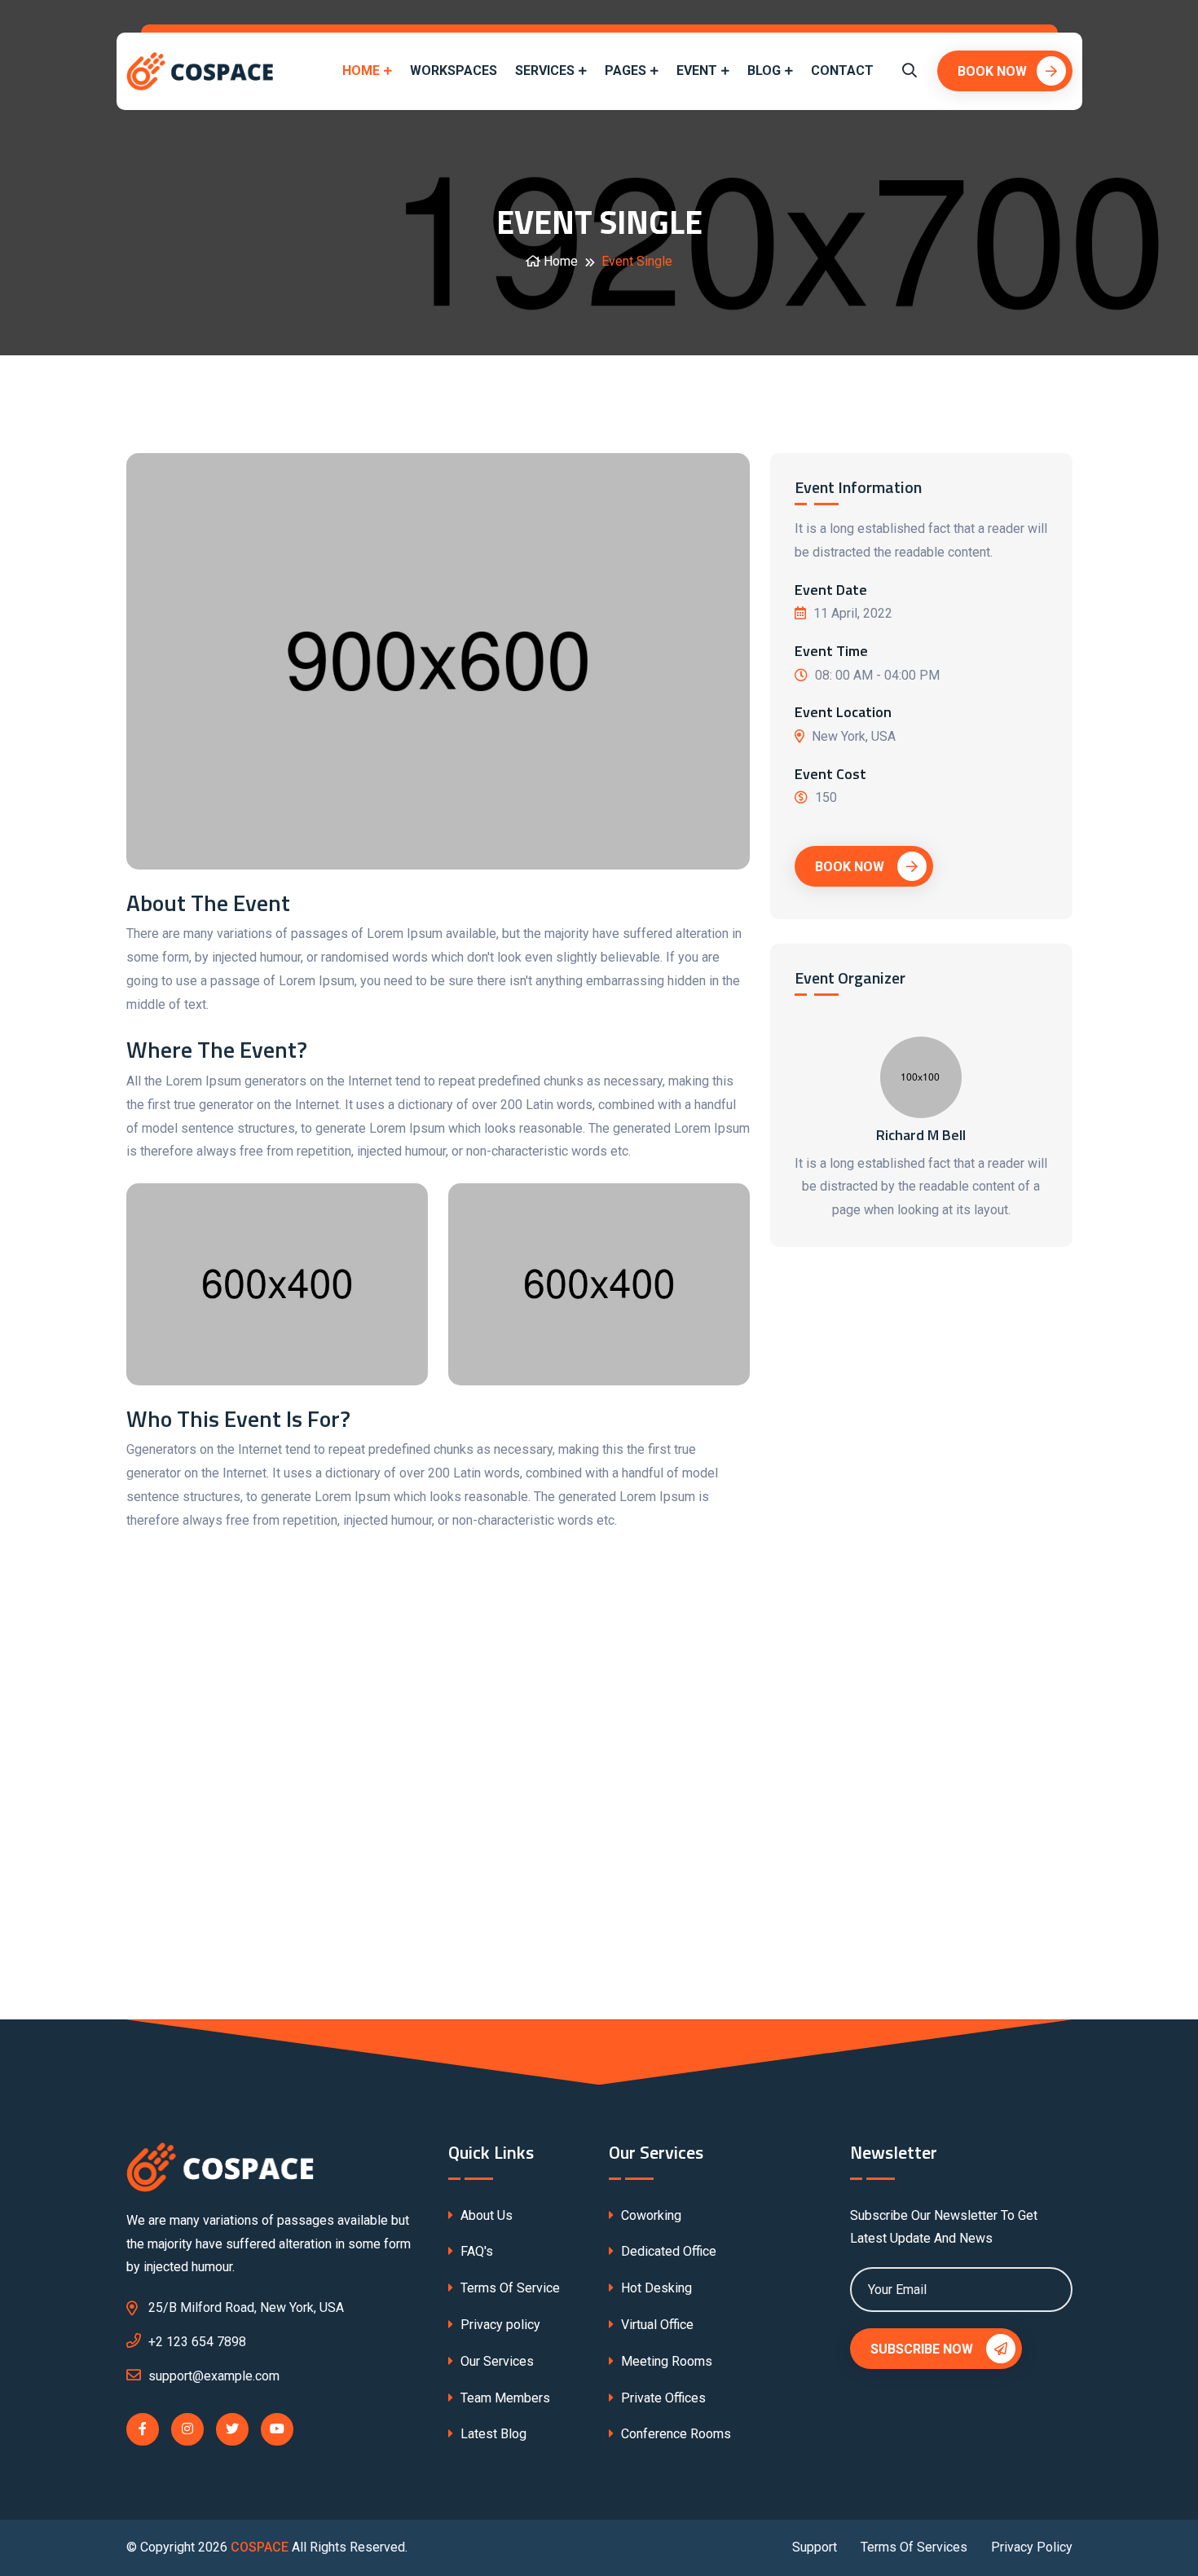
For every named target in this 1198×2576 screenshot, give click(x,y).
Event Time (831, 651)
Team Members (504, 2398)
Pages (625, 70)
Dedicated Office (667, 2251)
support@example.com (214, 2376)
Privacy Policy (1032, 2547)
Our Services (495, 2361)
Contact (842, 70)
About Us (485, 2215)
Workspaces (454, 70)
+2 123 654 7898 (197, 2342)
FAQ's (475, 2251)
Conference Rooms (674, 2434)
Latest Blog (492, 2434)
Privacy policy (499, 2325)
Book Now (992, 71)
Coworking (650, 2215)
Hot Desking (655, 2288)
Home (361, 70)
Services (545, 70)
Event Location (843, 712)
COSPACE (260, 2547)
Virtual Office (656, 2325)
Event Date (831, 590)
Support (815, 2547)
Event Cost (830, 774)
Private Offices (662, 2398)
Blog (764, 70)
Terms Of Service (509, 2288)
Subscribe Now (923, 2349)
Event (697, 70)
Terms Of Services (914, 2547)
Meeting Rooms (665, 2361)
